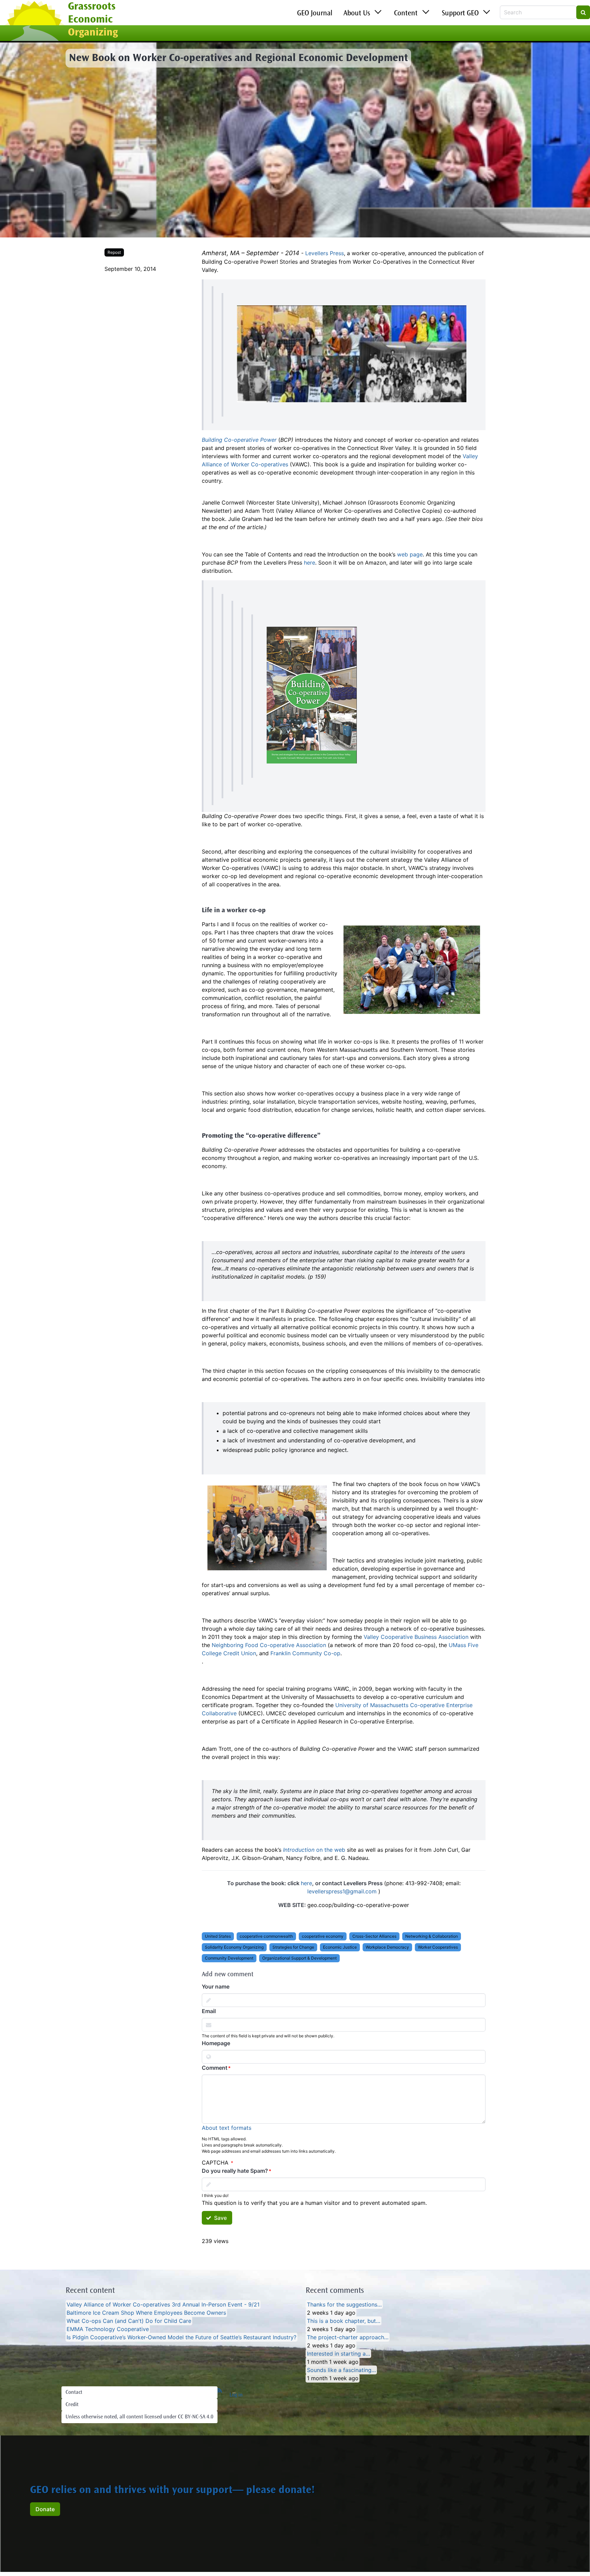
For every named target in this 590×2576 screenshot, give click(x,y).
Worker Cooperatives (438, 1947)
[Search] (583, 12)
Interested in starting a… (339, 2354)
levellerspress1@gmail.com (342, 1891)
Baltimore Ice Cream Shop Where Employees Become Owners (146, 2313)
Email (209, 2011)
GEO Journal (315, 14)
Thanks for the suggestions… (344, 2304)
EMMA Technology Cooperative (108, 2329)
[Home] (34, 21)
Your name (216, 1986)
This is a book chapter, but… (344, 2321)
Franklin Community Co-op (305, 1653)
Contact (74, 2392)
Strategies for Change (293, 1947)
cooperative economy (323, 1936)
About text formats (227, 2128)
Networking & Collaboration (432, 1936)
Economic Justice (340, 1947)
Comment (215, 2068)
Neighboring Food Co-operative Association (269, 1645)
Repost (114, 252)
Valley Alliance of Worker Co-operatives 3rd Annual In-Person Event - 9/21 (163, 2304)
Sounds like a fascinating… (341, 2370)
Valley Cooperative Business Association (416, 1637)
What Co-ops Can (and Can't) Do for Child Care (129, 2321)
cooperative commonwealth (266, 1936)
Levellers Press (325, 253)
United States (218, 1936)
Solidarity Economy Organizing (234, 1947)
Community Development (229, 1958)
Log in (236, 2395)
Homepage (216, 2043)
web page (410, 554)
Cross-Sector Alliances (374, 1936)
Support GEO (460, 14)
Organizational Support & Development (299, 1958)
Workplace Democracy (387, 1947)
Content (406, 14)
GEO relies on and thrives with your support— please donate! (172, 2491)
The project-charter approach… (348, 2337)
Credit (72, 2405)
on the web (314, 1850)
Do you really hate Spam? (235, 2171)
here (310, 563)
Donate (45, 2509)
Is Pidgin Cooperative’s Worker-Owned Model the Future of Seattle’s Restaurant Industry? (181, 2337)
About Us (357, 14)
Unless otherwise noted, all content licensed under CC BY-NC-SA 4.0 (139, 2417)
